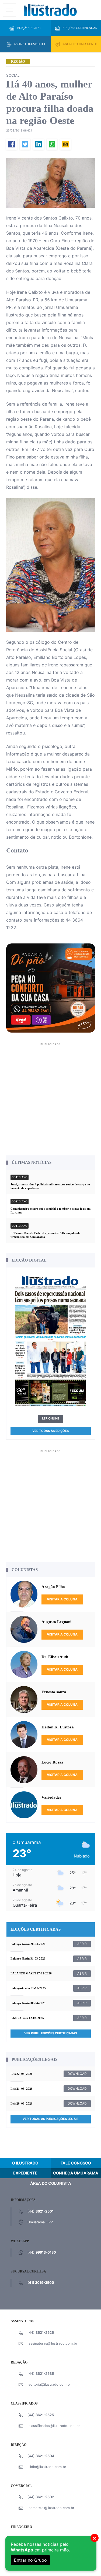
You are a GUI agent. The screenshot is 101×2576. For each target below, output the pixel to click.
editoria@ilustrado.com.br (50, 2384)
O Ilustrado (25, 2163)
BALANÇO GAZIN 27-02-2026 (31, 1973)
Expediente (25, 2173)
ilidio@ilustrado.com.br (47, 2467)
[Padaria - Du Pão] (51, 988)
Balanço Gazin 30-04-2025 (28, 2003)
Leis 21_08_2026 (22, 2089)
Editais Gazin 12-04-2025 (27, 2018)
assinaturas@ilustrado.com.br (53, 2343)
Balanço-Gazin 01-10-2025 (28, 1988)
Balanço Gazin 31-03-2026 (28, 1958)
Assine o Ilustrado (29, 44)
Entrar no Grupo (30, 2560)
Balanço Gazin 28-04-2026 (28, 1944)
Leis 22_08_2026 (22, 2074)
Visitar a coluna (62, 1599)
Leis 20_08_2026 (22, 2103)
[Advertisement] (50, 1098)
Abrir (82, 1944)
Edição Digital (29, 28)
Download (77, 2074)
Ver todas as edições (50, 1431)
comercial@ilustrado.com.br (51, 2508)
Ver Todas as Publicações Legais (50, 2119)
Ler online (51, 1418)
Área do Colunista (51, 2183)
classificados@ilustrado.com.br (54, 2426)
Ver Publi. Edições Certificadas (51, 2033)
